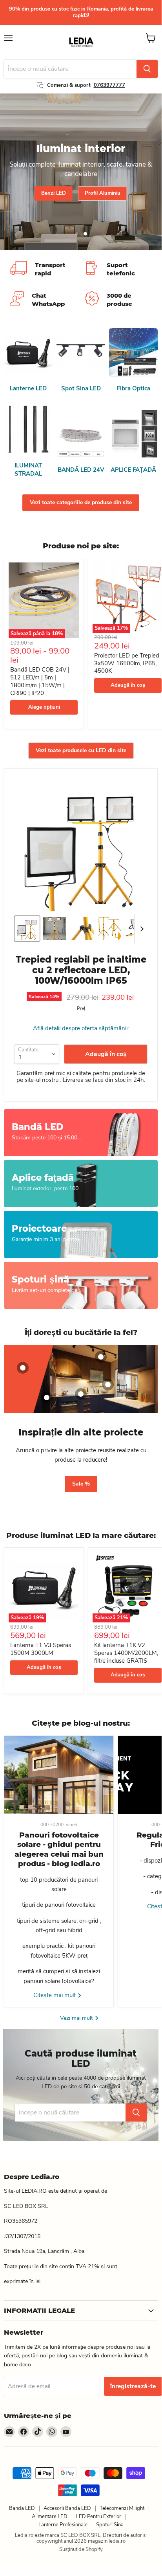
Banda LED (22, 2508)
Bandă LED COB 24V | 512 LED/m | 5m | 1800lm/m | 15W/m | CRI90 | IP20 (40, 681)
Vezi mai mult (77, 2018)
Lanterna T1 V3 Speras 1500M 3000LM (41, 1649)
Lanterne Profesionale (63, 2525)
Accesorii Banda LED (67, 2508)
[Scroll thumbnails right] (140, 929)
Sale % (81, 1484)
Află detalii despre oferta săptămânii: (81, 1028)
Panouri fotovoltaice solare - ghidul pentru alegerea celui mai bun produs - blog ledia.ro (59, 1849)
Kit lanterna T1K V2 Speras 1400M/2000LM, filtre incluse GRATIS (126, 1653)
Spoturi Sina (110, 2525)
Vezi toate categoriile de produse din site (81, 502)
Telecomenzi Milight (122, 2508)
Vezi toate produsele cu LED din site (81, 750)
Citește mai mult (55, 1995)
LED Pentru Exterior (99, 2517)
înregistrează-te (133, 2386)
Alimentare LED (50, 2517)
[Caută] (147, 69)
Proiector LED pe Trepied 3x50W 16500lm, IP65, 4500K (127, 663)
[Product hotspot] (23, 1368)
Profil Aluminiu (103, 193)
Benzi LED (54, 193)
